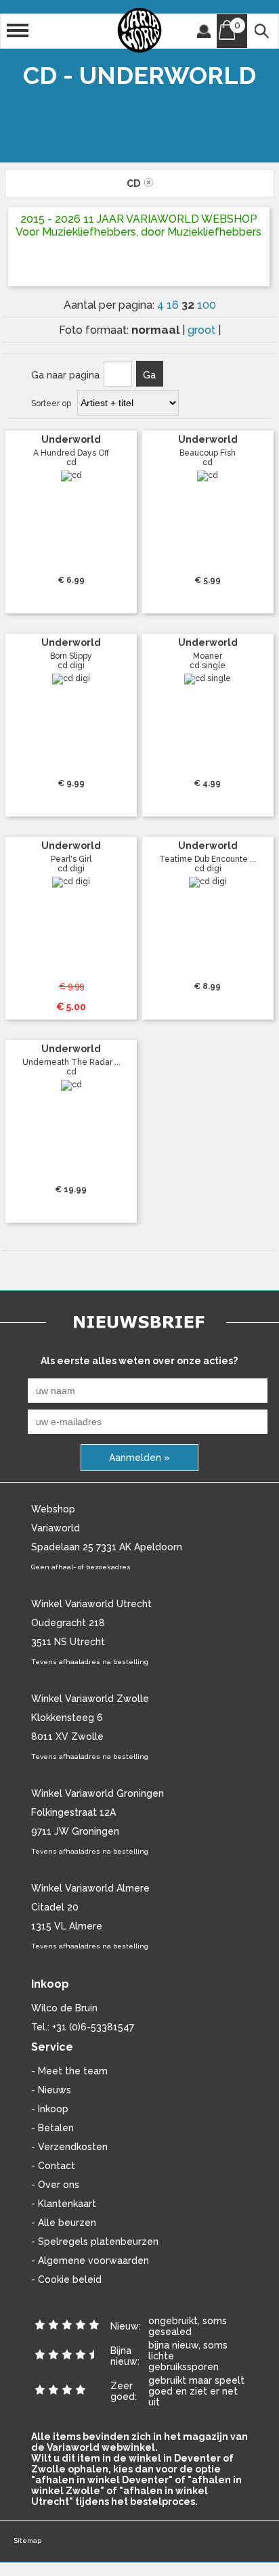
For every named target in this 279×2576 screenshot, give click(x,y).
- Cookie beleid (66, 2279)
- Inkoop (50, 2109)
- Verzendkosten (69, 2147)
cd (135, 183)
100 (207, 305)
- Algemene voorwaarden (90, 2261)
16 (174, 305)
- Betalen (52, 2128)
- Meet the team (69, 2071)
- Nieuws (51, 2090)
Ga (149, 375)
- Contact (53, 2166)
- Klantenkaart (64, 2204)
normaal (157, 330)
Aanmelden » (139, 1458)
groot (203, 330)
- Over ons (55, 2185)
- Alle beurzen (64, 2223)
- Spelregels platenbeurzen (95, 2242)
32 (189, 305)
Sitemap (27, 2540)
